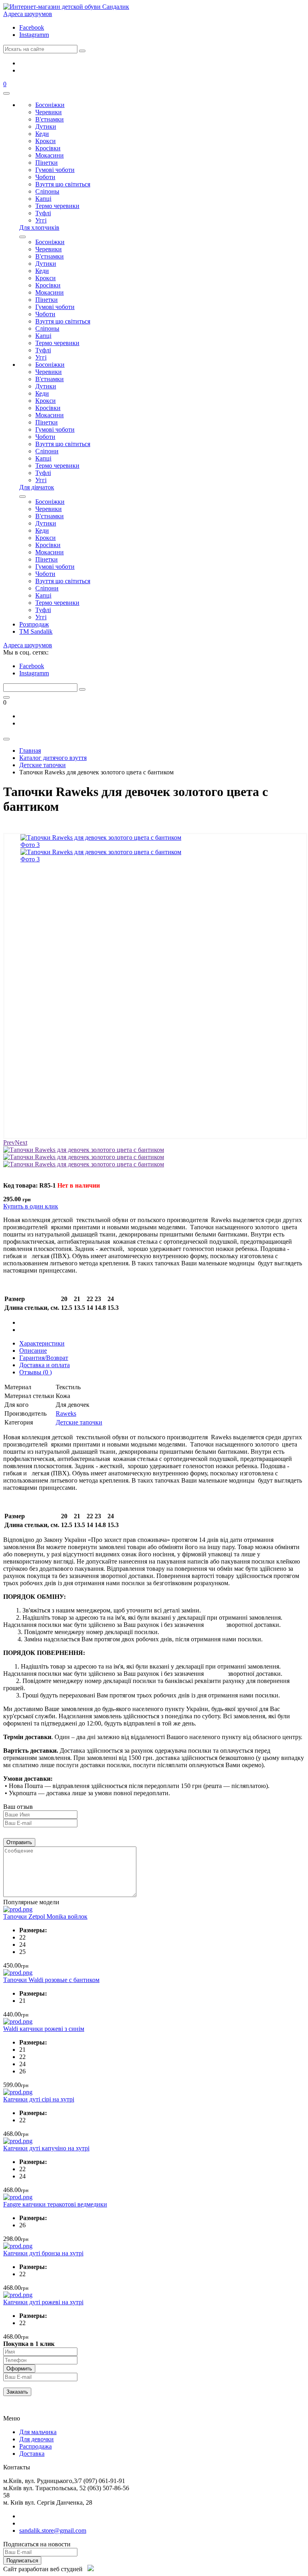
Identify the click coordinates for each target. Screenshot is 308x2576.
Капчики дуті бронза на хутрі (43, 2253)
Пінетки (47, 163)
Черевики (49, 112)
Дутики (46, 126)
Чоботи (45, 177)
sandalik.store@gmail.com (53, 2531)
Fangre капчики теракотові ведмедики (55, 2204)
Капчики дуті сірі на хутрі (39, 2099)
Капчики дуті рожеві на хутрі (43, 2302)
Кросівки (48, 148)
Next (21, 1143)
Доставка (32, 2454)
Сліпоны (47, 191)
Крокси (46, 141)
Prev (9, 1143)
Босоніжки (50, 105)
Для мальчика (38, 2432)
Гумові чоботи (55, 170)
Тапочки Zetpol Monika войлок (45, 1916)
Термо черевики (57, 206)
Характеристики (42, 1343)
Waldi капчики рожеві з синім (44, 2029)
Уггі (41, 220)
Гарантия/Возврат (44, 1358)
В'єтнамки (50, 119)
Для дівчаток (37, 487)
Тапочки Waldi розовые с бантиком (51, 1980)
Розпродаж (34, 624)
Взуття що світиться (63, 184)
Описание (33, 1351)
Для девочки (36, 2439)
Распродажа (35, 2446)
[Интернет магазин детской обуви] (66, 7)
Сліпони (47, 451)
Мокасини (50, 155)
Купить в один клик (31, 1206)
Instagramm (34, 35)
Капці (43, 199)
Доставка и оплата (45, 1365)
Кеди (42, 134)
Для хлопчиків (39, 227)
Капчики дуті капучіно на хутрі (46, 2148)
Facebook (32, 27)
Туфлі (43, 213)
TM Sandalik (36, 631)
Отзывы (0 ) (35, 1372)
